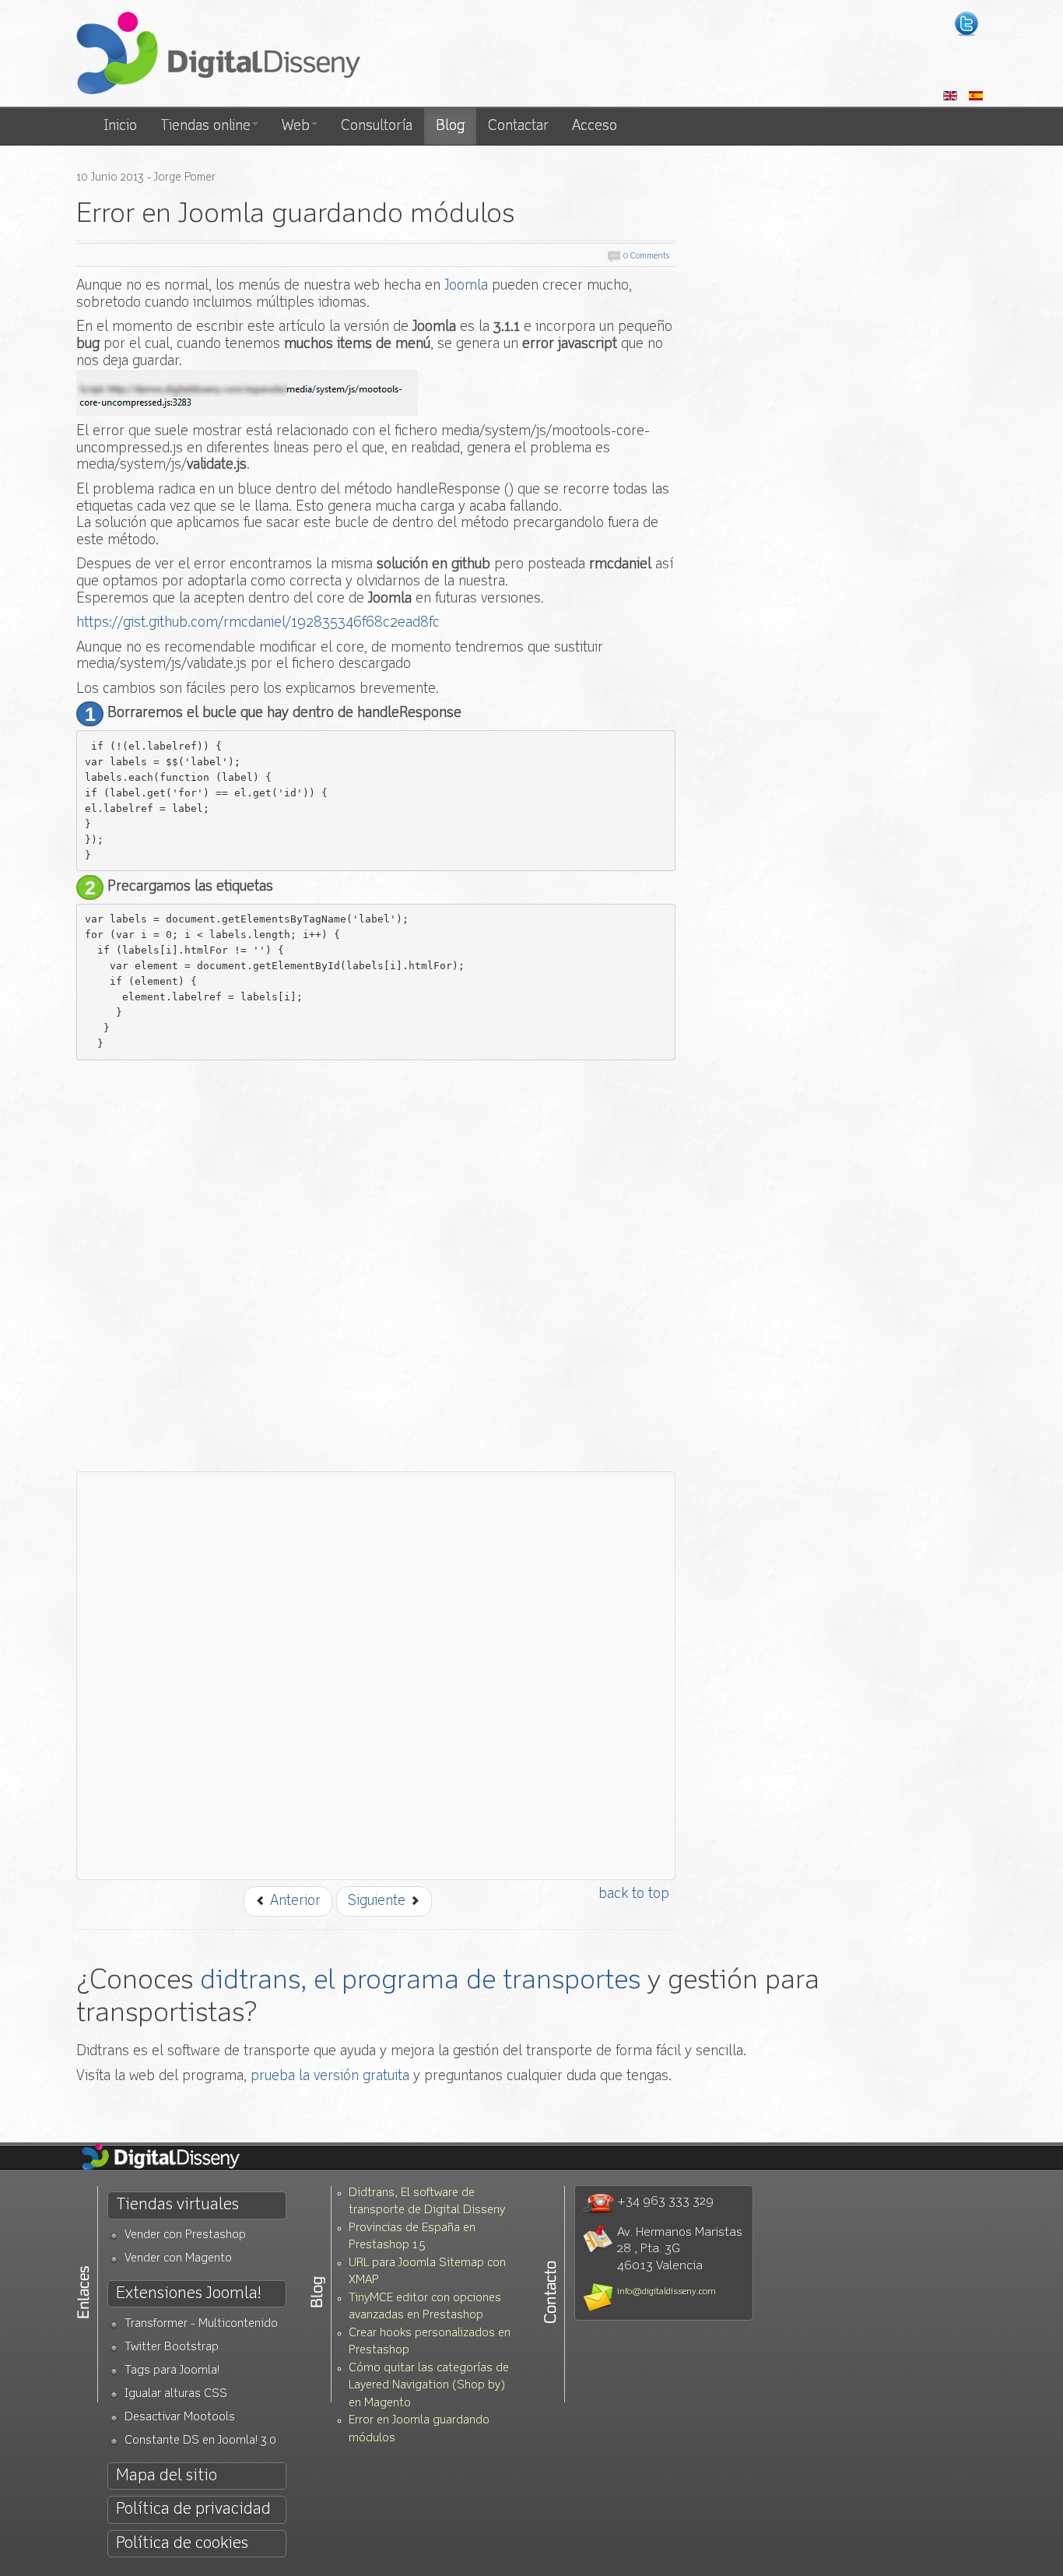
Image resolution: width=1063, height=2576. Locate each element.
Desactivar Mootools (180, 2418)
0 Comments (646, 257)
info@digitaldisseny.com (667, 2292)
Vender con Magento (178, 2259)
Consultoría (377, 126)
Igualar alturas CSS (176, 2394)
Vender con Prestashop (185, 2235)
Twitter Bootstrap (172, 2348)
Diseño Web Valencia (174, 2158)
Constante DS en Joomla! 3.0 (200, 2441)
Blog (450, 126)
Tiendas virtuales (177, 2205)
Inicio (120, 126)
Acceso (595, 126)
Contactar (518, 126)
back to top (634, 1894)
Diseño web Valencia (218, 54)
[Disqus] (376, 1263)
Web (296, 126)
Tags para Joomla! (172, 2371)
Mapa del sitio (167, 2476)
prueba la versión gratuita (330, 2076)
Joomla (466, 286)
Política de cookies (182, 2544)
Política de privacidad (193, 2509)
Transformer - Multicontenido (201, 2324)
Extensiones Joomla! (188, 2294)
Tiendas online (205, 126)
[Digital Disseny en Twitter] (967, 24)
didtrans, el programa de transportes (420, 1981)
